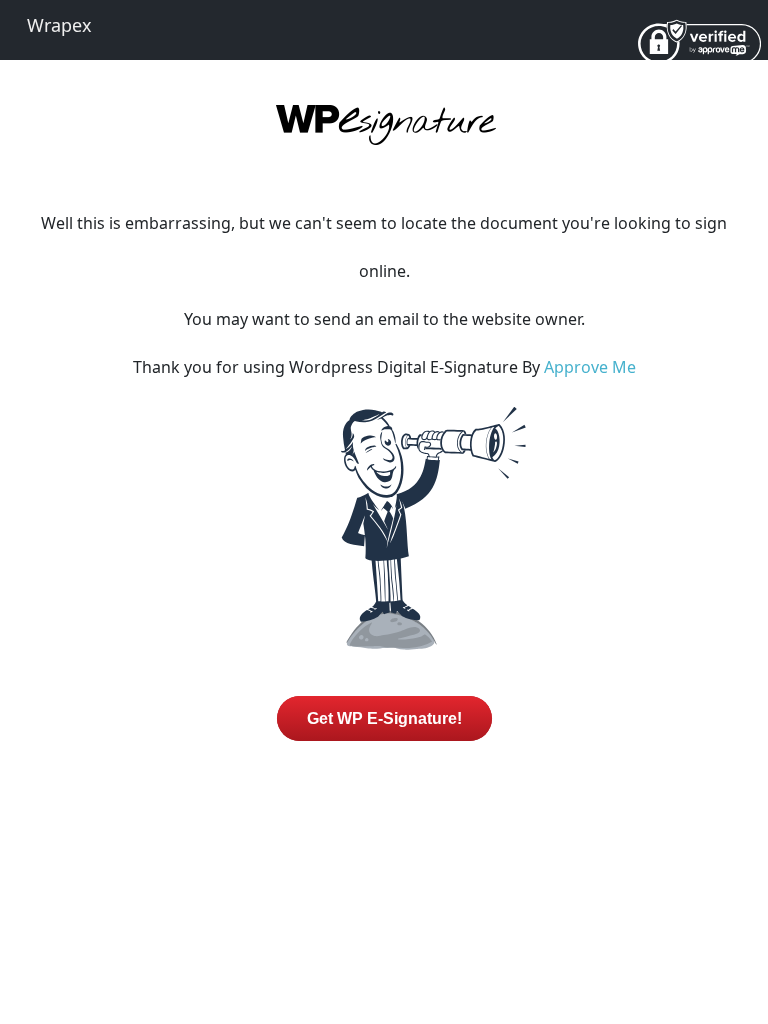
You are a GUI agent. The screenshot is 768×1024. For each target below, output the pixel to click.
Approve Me (590, 367)
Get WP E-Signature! (384, 718)
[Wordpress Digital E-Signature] (384, 142)
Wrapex (59, 25)
